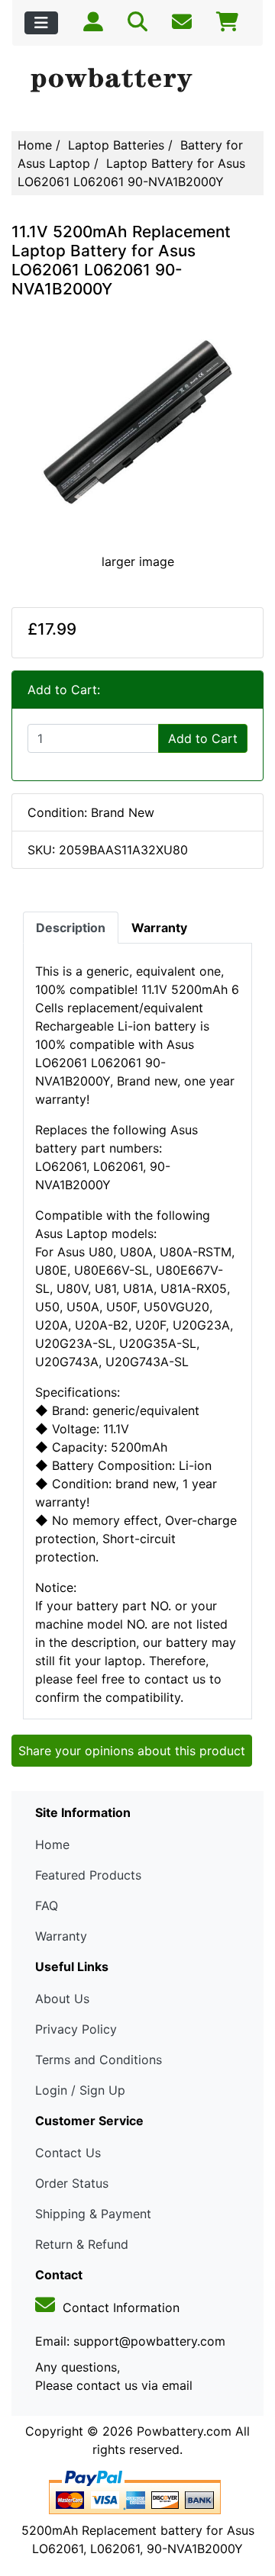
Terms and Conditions (99, 2060)
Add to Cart (203, 738)
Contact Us (68, 2153)
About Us (62, 1999)
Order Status (72, 2183)
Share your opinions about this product (132, 1751)
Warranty (61, 1936)
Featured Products (88, 1875)
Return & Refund (82, 2244)
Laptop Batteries (116, 145)
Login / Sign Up (80, 2090)
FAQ (47, 1905)
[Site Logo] (137, 81)
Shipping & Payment (93, 2214)
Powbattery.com (184, 2431)
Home (35, 145)
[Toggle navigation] (41, 23)
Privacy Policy (76, 2029)
